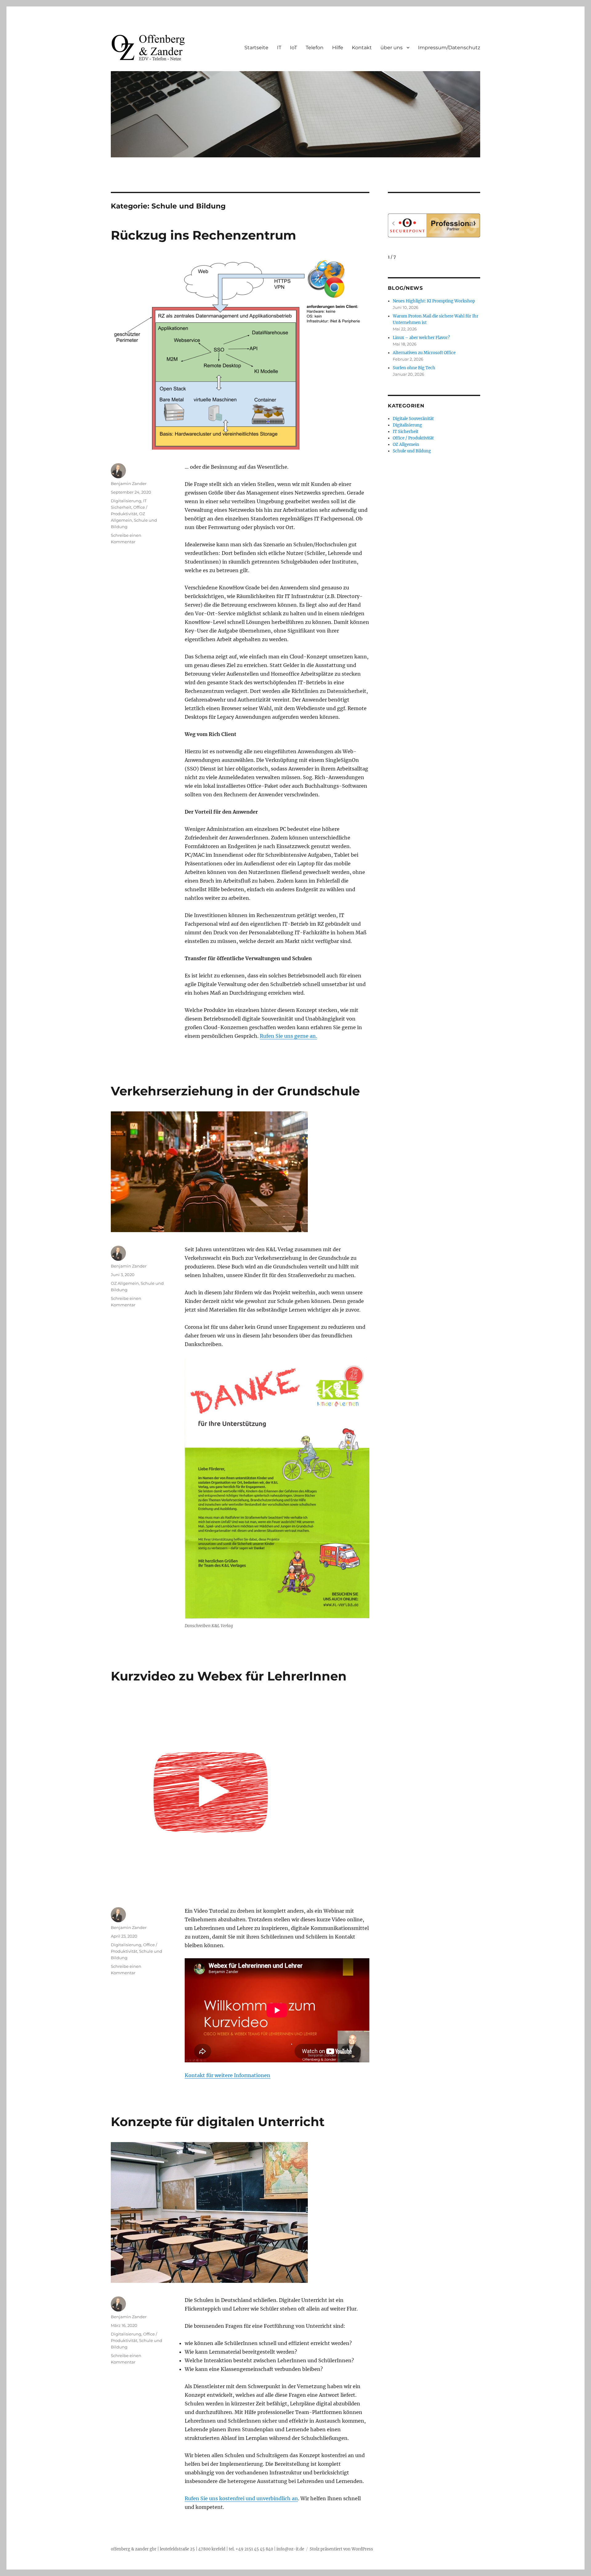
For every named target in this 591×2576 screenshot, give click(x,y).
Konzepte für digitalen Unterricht (218, 2122)
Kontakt (362, 48)
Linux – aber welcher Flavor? (421, 338)
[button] (475, 223)
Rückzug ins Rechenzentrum (203, 235)
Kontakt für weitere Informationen (227, 2075)
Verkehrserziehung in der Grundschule (235, 1091)
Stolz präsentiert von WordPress (341, 2549)
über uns (392, 48)
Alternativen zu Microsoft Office (424, 353)
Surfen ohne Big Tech (414, 368)
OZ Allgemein (125, 1283)
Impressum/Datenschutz (449, 48)
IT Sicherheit (406, 432)
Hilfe (338, 48)
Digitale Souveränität (413, 419)
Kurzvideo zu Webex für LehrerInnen (229, 1676)
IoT (293, 48)
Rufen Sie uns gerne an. (288, 1036)
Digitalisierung (126, 501)
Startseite (256, 48)
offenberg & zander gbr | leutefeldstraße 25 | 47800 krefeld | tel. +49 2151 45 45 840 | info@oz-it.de (207, 2549)
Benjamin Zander (129, 483)
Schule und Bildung (412, 451)
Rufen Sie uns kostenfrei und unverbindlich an (241, 2498)
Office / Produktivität (413, 438)
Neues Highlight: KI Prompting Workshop (434, 301)
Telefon (315, 48)
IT (279, 48)
